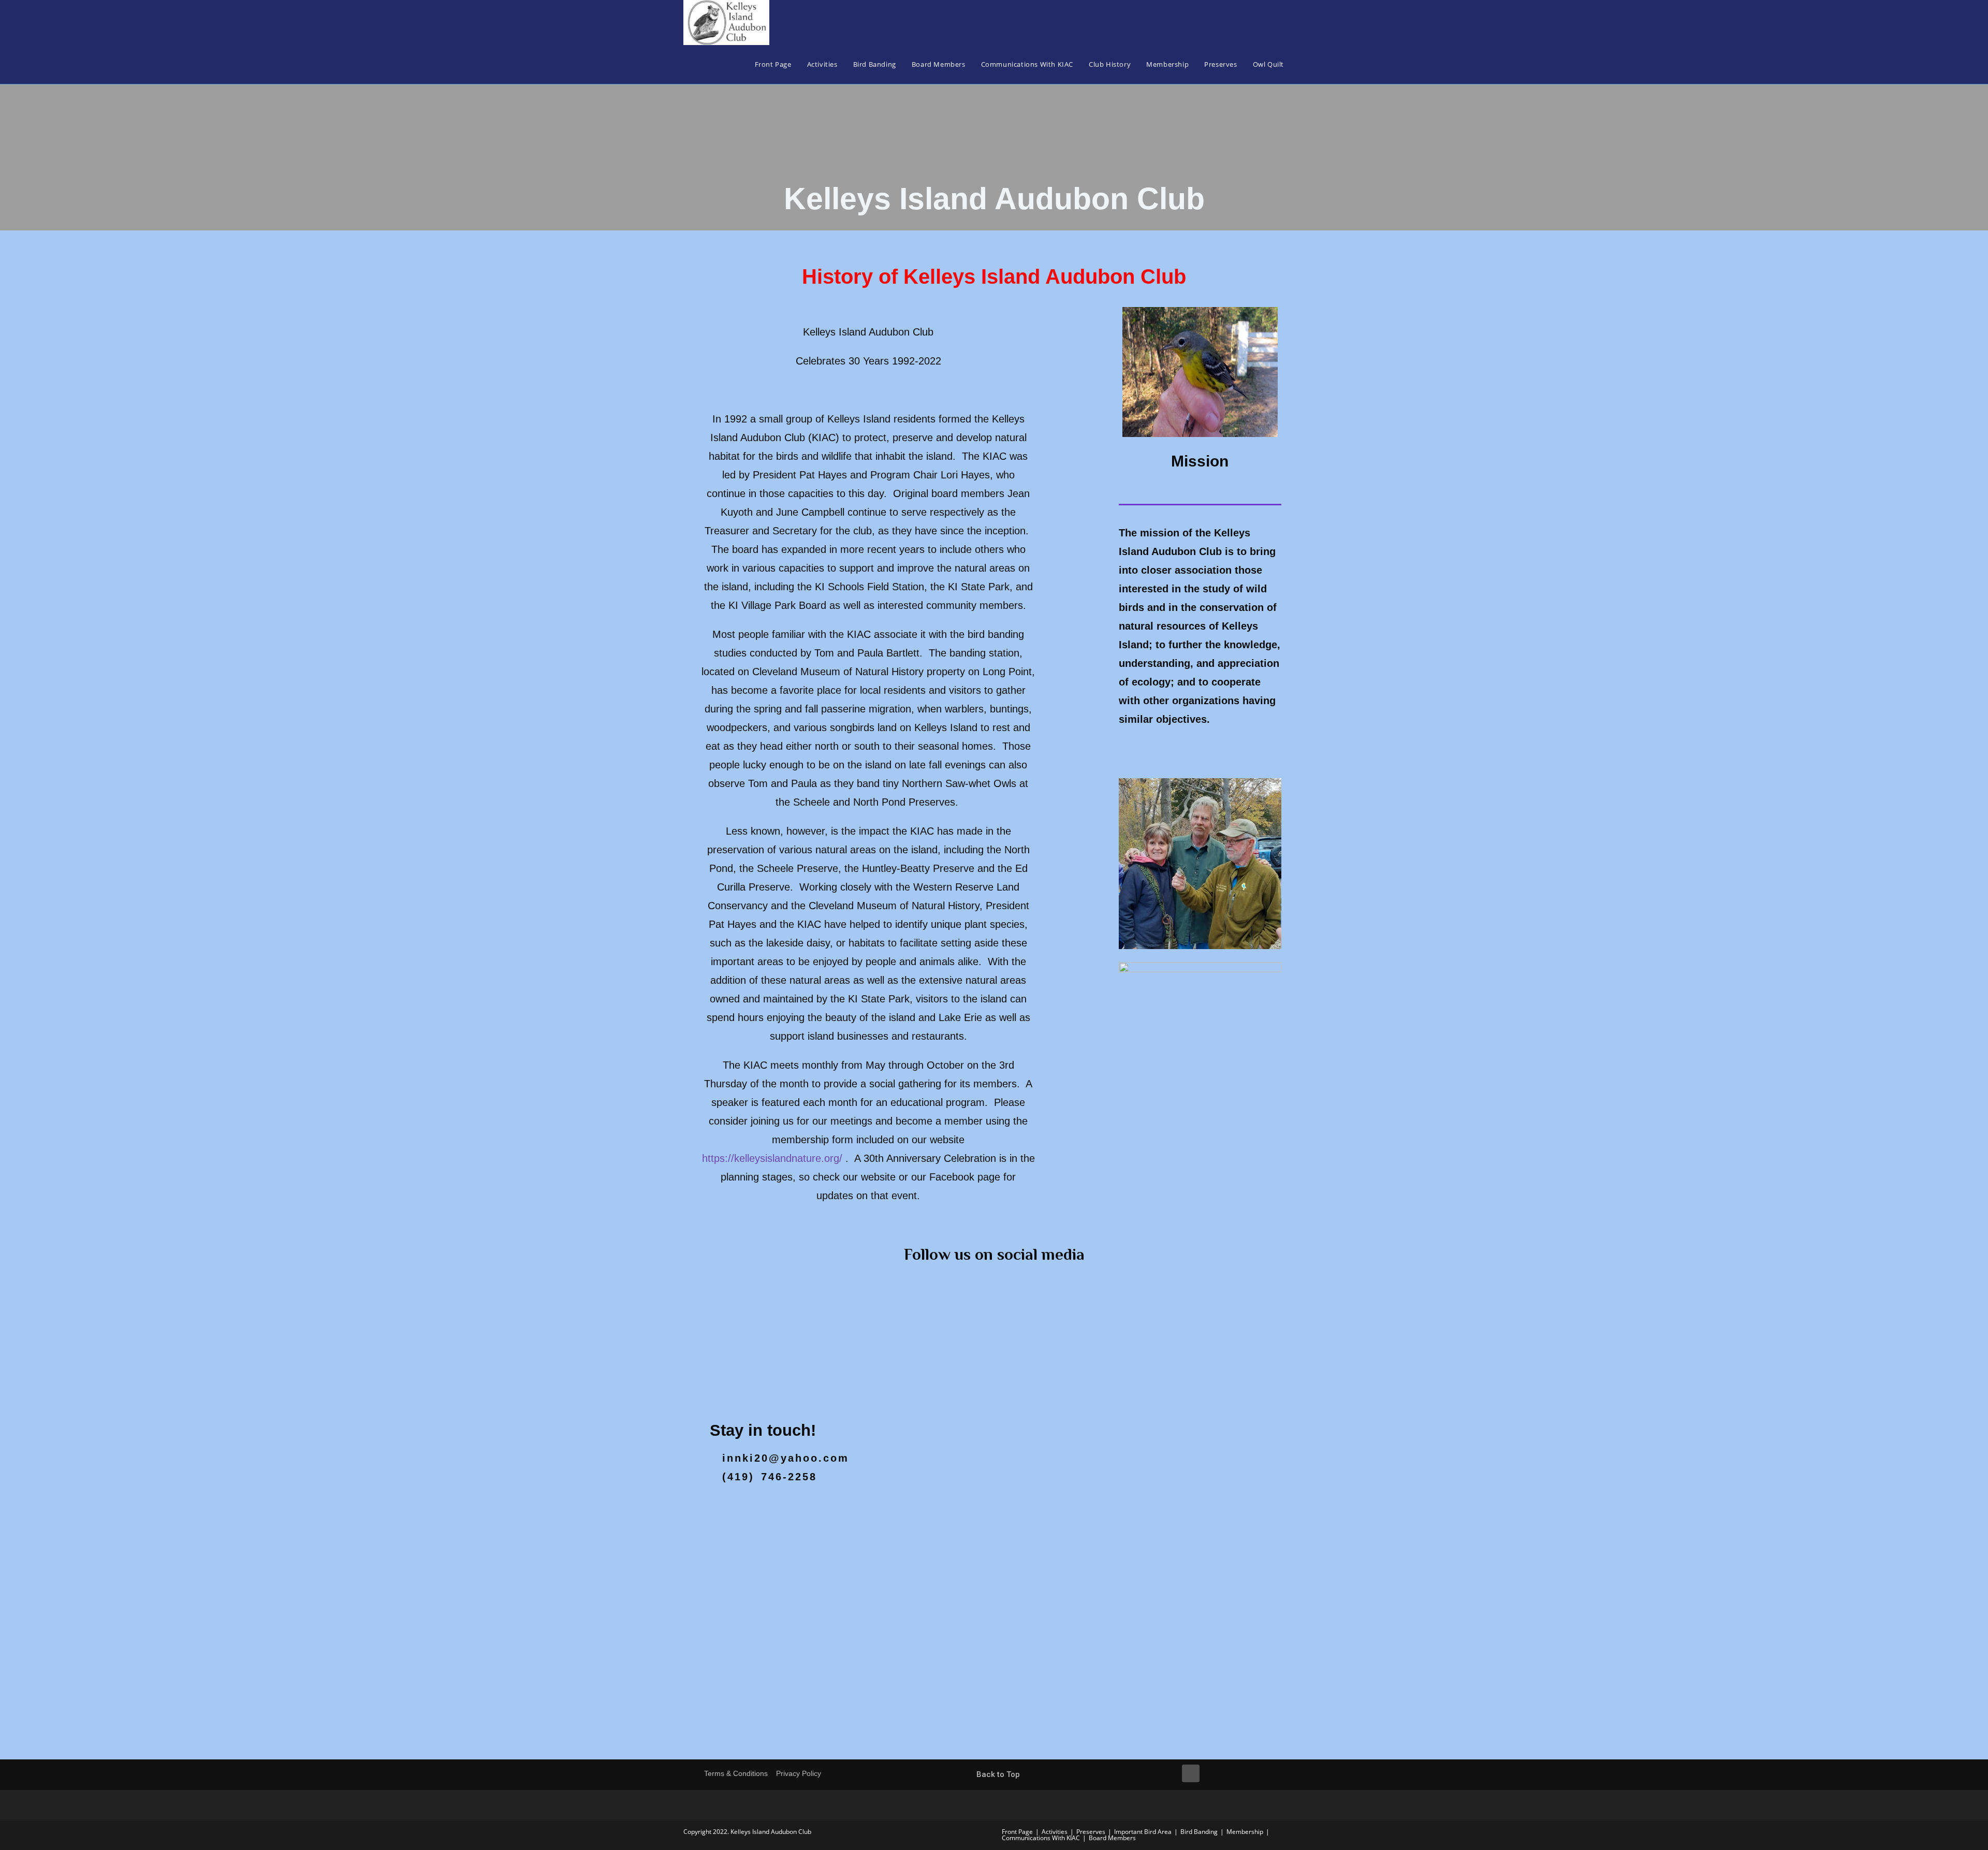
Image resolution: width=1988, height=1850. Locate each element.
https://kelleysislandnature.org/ (772, 1158)
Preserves (1091, 1832)
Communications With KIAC (1041, 1838)
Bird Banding (1199, 1832)
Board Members (1112, 1838)
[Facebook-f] (1191, 1773)
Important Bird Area (1143, 1832)
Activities (1055, 1832)
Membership (1245, 1832)
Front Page (1017, 1832)
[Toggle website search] (1302, 64)
